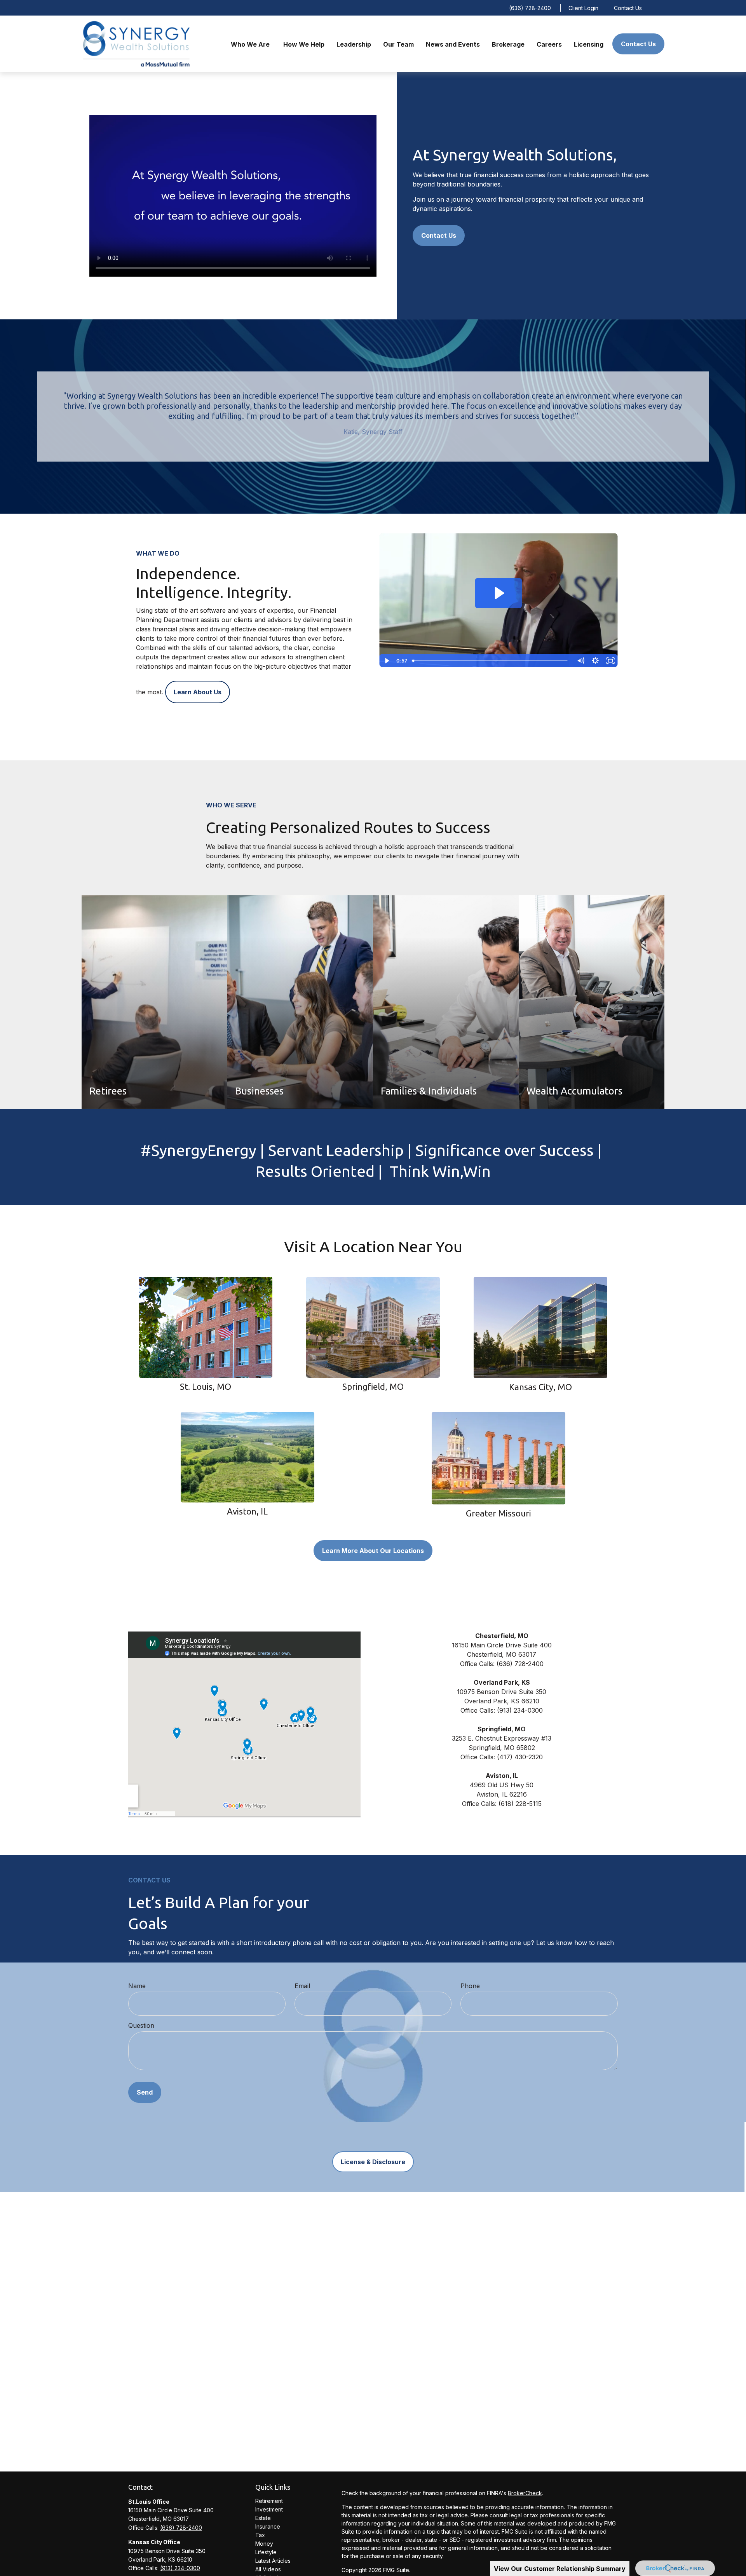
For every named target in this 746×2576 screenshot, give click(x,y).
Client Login (583, 8)
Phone (470, 1986)
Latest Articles (273, 2561)
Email (302, 1986)
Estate (263, 2518)
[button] (251, 44)
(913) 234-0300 (180, 2568)
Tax (260, 2535)
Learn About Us (198, 692)
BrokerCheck (525, 2493)
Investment (269, 2509)
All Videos (268, 2569)
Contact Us (628, 8)
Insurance (268, 2526)
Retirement (269, 2501)
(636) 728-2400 (530, 8)
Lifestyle (266, 2552)
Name (137, 1986)
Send (145, 2092)
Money (264, 2544)
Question (141, 2025)
